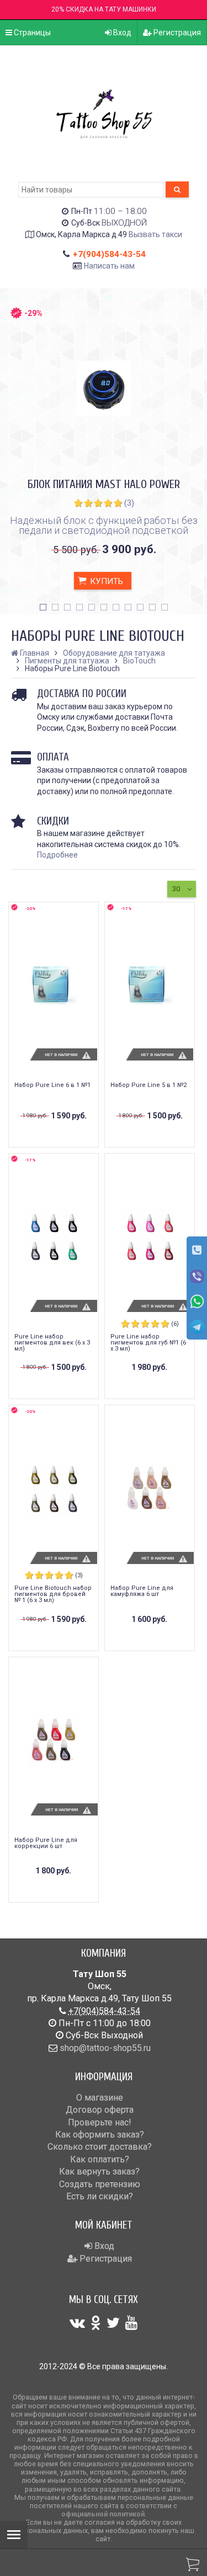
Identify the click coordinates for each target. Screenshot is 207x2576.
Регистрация (176, 33)
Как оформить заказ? (100, 2135)
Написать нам (109, 266)
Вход (121, 33)
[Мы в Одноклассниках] (96, 2323)
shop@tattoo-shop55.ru (105, 2048)
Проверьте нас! (100, 2122)
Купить (105, 581)
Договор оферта (100, 2110)
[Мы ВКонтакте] (77, 2323)
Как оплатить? (100, 2159)
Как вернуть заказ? (99, 2171)
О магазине (100, 2098)
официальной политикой (103, 2514)
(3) (129, 503)
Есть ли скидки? (100, 2196)
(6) (175, 1324)
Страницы (31, 33)
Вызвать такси (155, 234)
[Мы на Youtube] (131, 2323)
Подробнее (57, 855)
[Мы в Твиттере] (113, 2323)
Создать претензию (100, 2184)
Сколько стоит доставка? (100, 2147)
